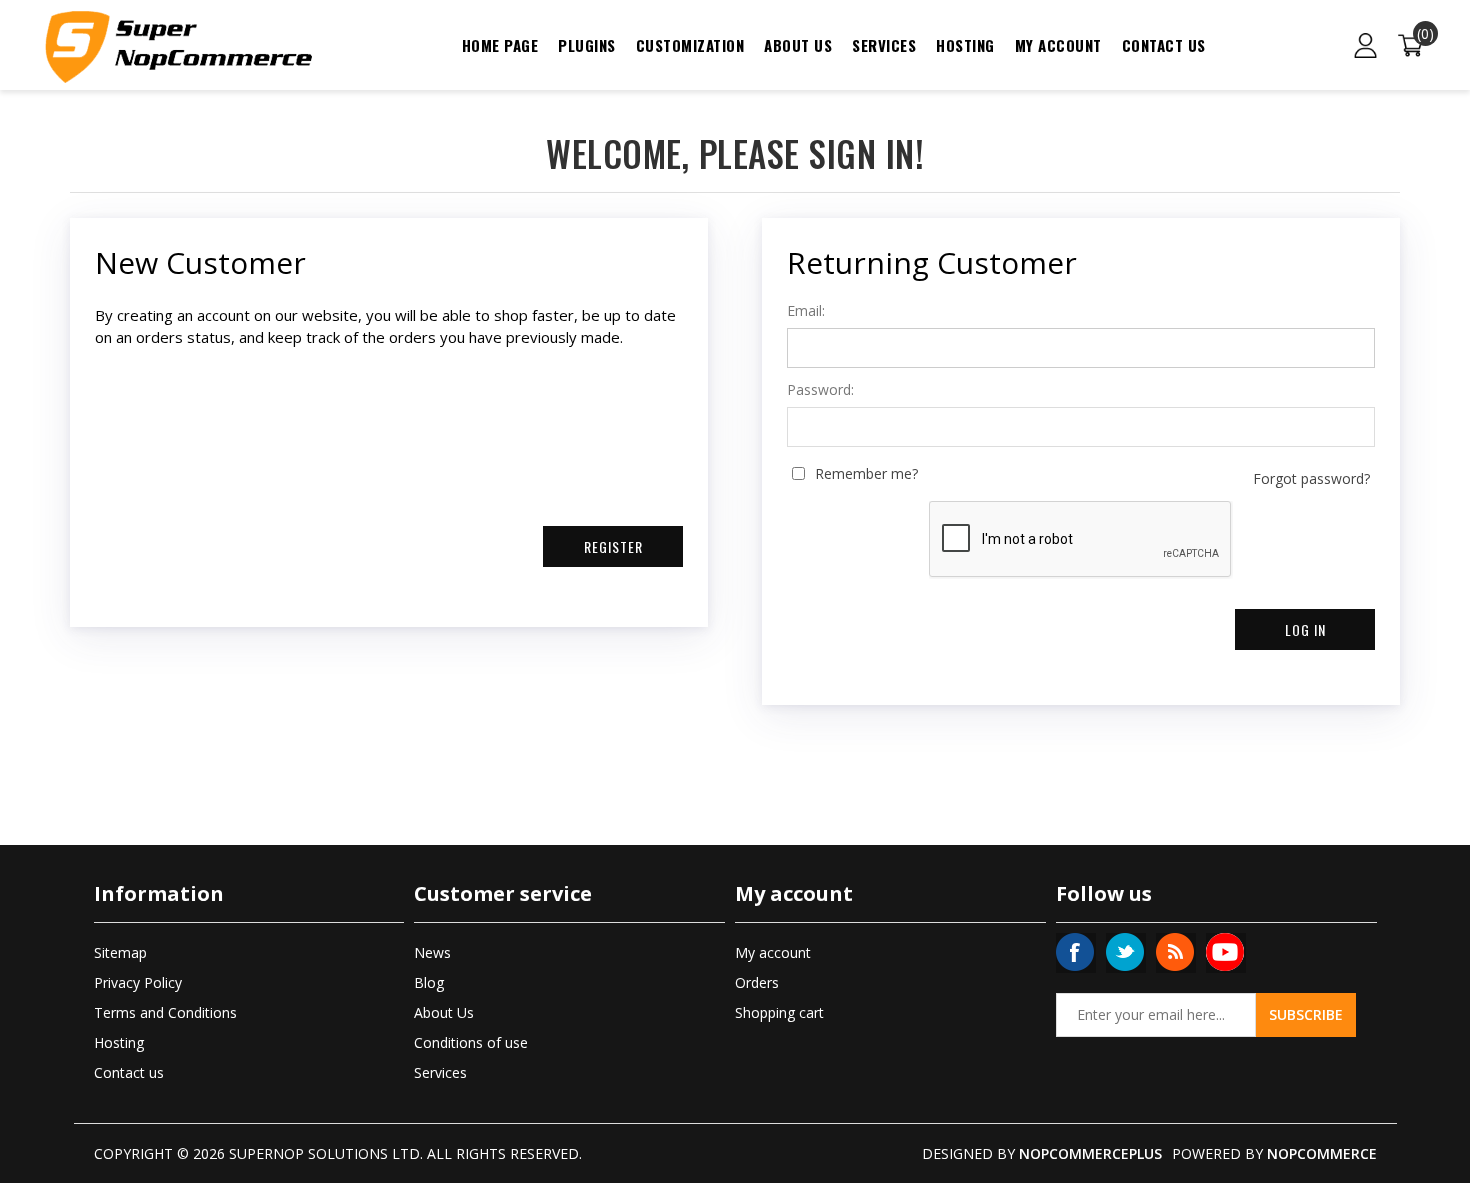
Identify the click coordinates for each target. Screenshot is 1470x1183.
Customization (690, 45)
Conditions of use (471, 1042)
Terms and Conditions (165, 1012)
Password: (820, 390)
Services (884, 45)
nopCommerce (1322, 1153)
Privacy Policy (138, 982)
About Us (798, 45)
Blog (429, 982)
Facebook (1075, 952)
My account (1058, 45)
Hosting (965, 45)
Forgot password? (1311, 479)
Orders (757, 982)
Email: (806, 311)
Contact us (1164, 45)
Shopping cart (779, 1012)
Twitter (1125, 952)
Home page (500, 45)
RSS (1175, 952)
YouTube (1225, 952)
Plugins (587, 45)
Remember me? (866, 474)
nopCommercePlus (1090, 1153)
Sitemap (120, 952)
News (432, 952)
